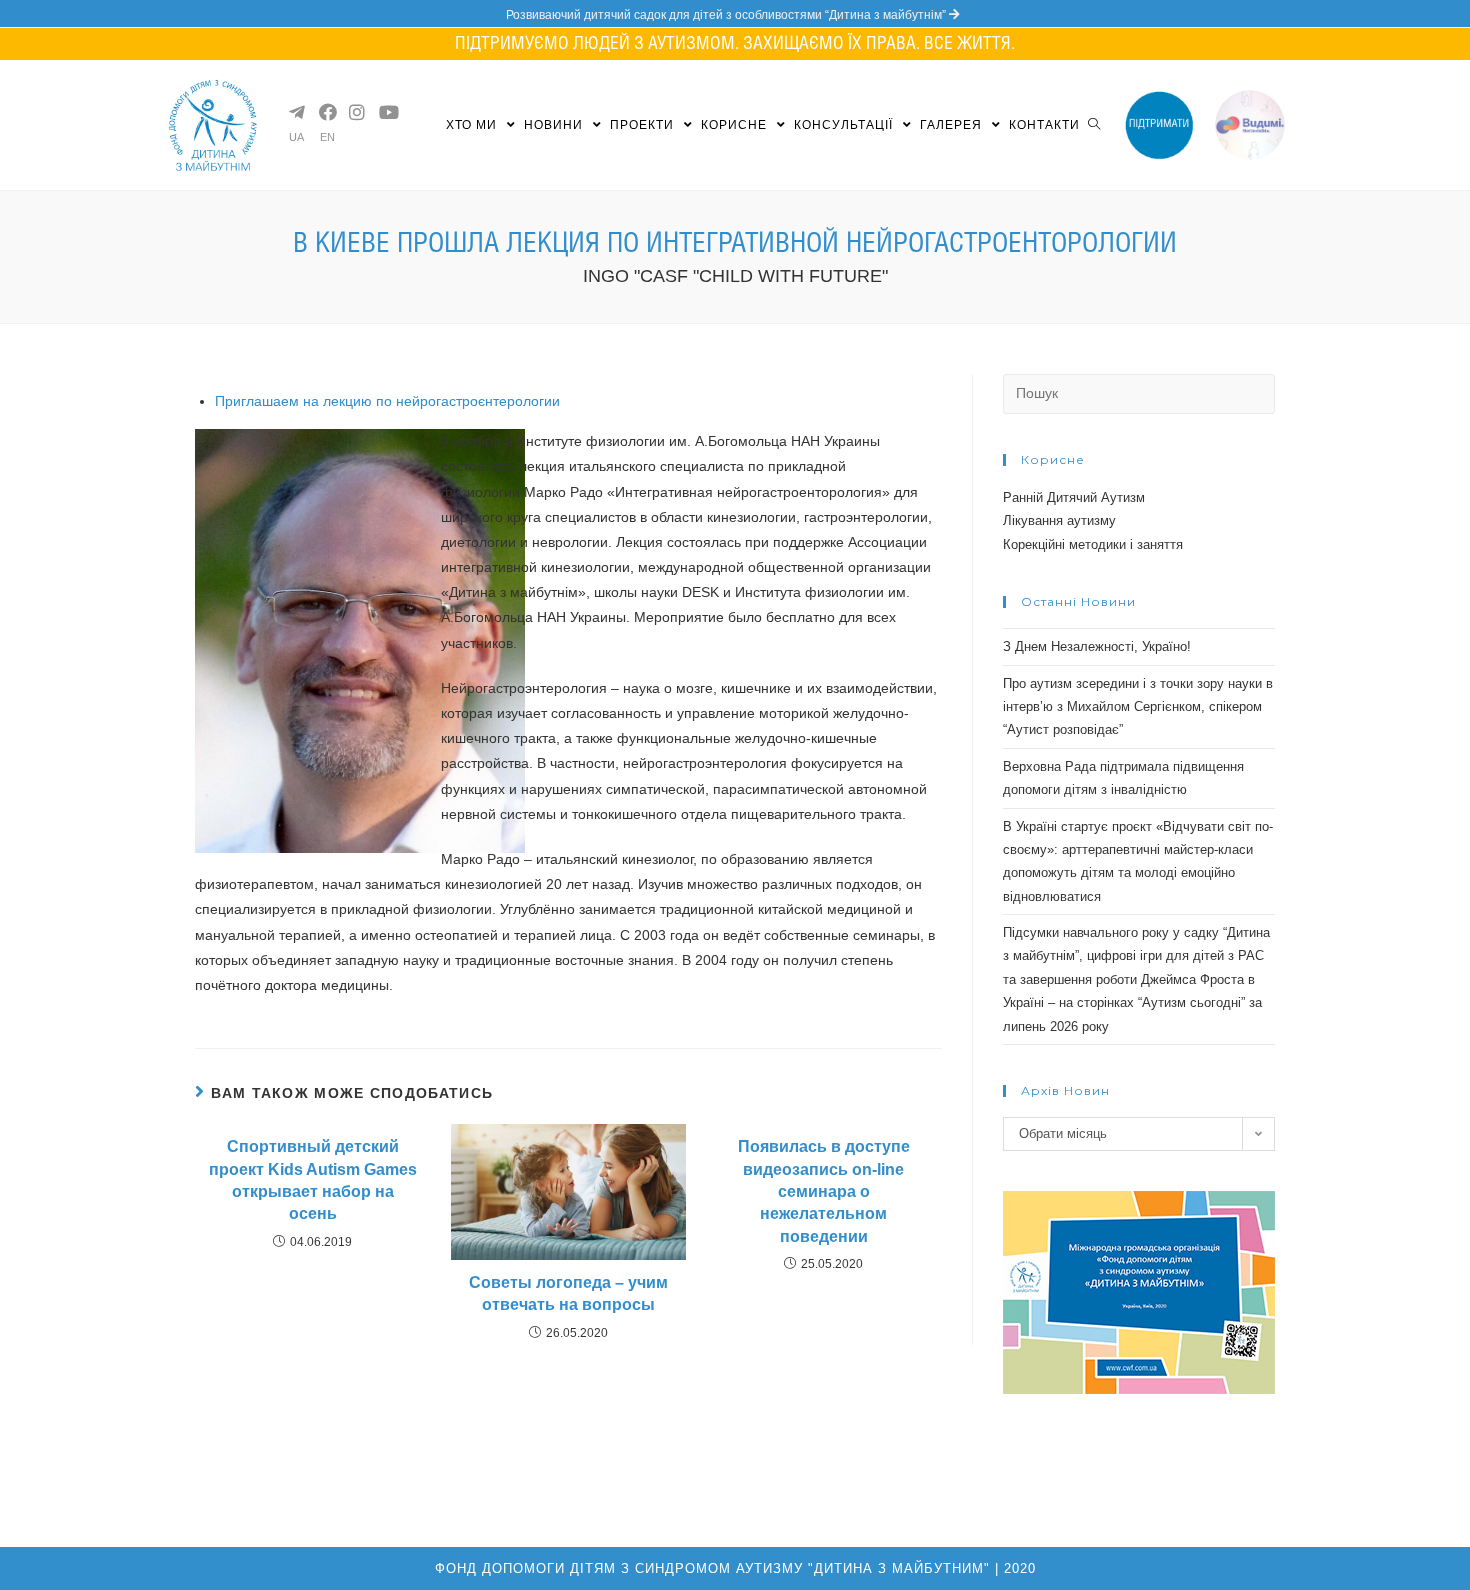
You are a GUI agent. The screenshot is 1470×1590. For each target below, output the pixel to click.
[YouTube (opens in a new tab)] (386, 112)
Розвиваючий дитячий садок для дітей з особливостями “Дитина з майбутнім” (727, 15)
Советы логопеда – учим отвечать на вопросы (568, 1293)
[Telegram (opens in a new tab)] (296, 112)
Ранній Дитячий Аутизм (1074, 497)
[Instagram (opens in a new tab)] (356, 112)
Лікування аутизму (1059, 520)
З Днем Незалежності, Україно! (1097, 646)
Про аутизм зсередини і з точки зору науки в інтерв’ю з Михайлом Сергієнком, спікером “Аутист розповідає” (1138, 707)
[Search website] (1094, 125)
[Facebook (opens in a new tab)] (326, 112)
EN (327, 137)
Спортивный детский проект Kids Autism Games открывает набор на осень (313, 1180)
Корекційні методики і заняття (1093, 544)
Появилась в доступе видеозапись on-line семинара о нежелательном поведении (824, 1191)
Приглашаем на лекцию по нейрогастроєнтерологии (387, 401)
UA (296, 137)
